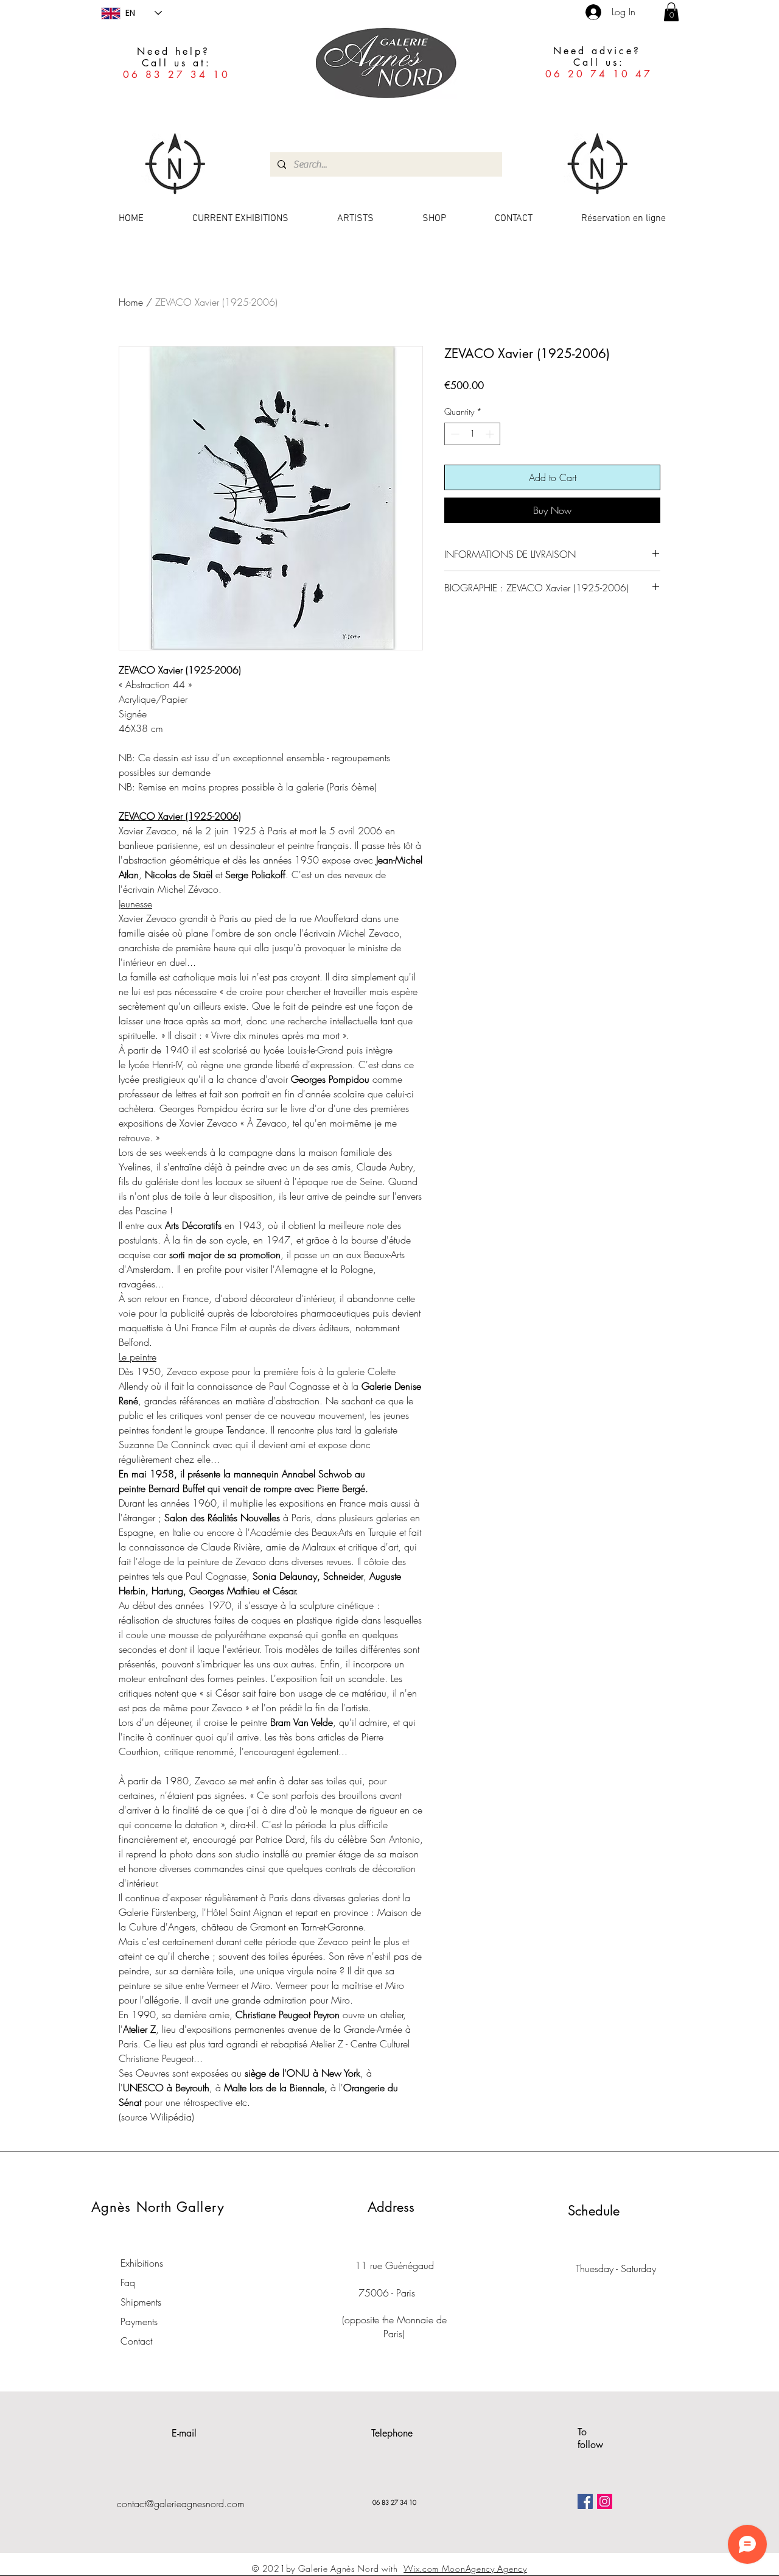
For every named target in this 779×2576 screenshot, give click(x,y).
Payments (139, 2321)
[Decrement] (454, 434)
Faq (128, 2282)
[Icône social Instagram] (605, 2501)
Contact (136, 2341)
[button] (671, 12)
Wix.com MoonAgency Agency (465, 2568)
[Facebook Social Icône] (585, 2501)
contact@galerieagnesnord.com (181, 2504)
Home (131, 302)
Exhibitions (142, 2263)
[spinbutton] (472, 434)
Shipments (141, 2302)
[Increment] (491, 434)
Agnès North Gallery (158, 2207)
